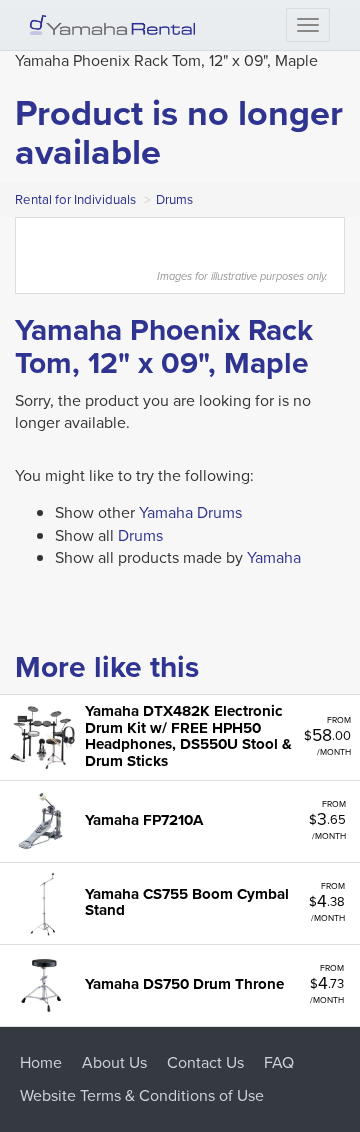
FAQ (279, 1062)
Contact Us (205, 1062)
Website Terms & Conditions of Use (142, 1095)
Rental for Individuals (75, 199)
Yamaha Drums (190, 512)
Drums (174, 199)
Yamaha (274, 557)
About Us (114, 1062)
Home (41, 1062)
